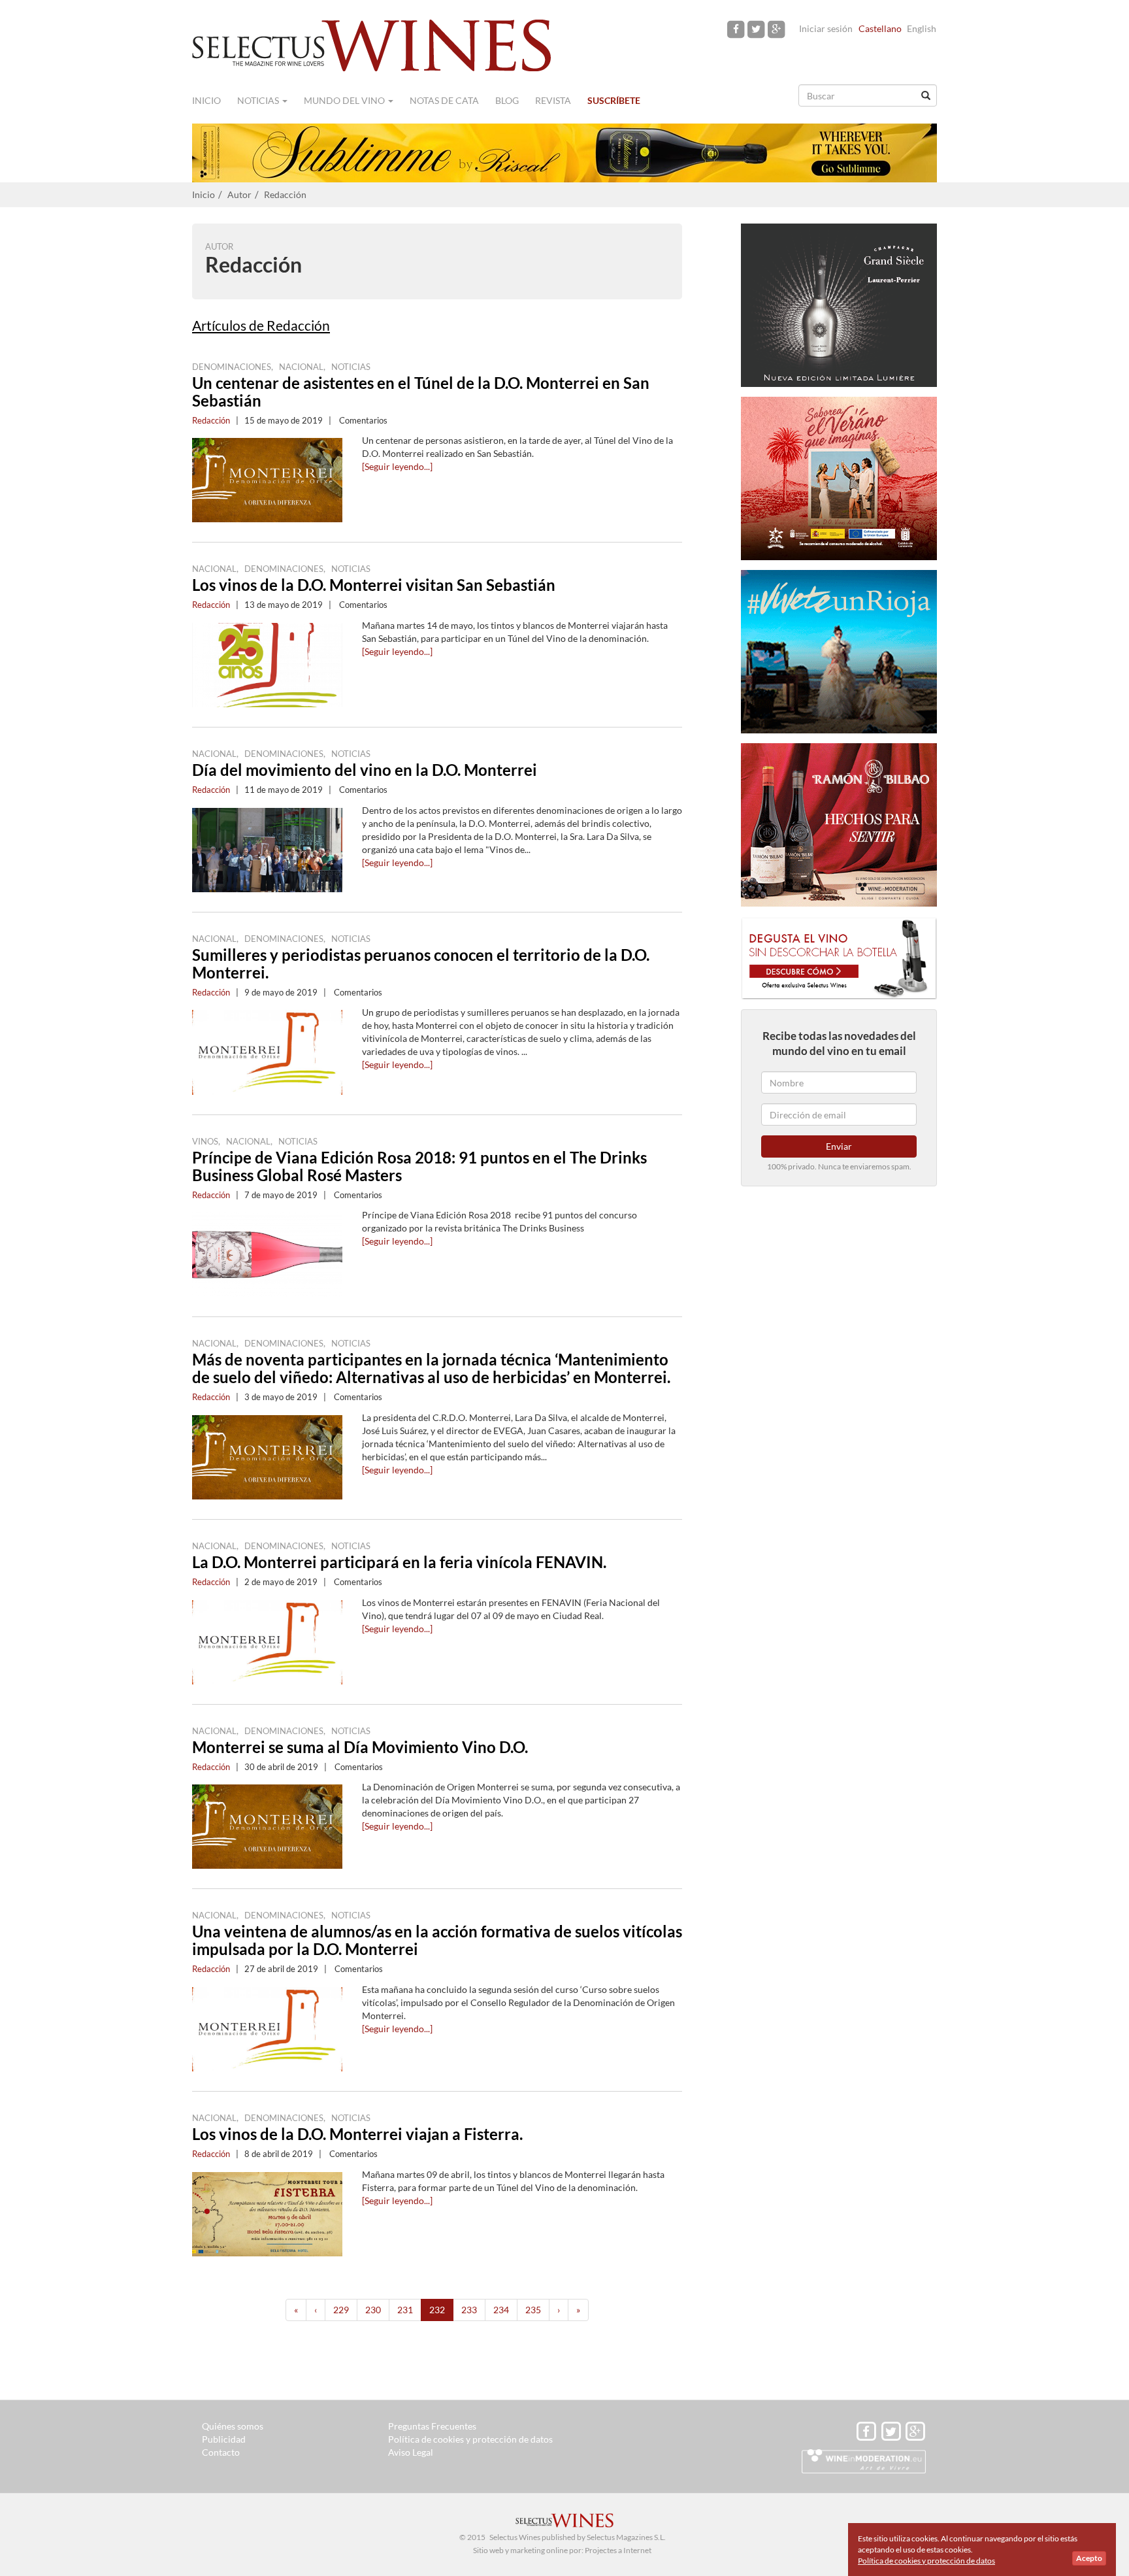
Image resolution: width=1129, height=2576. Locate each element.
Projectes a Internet (618, 2550)
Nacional (301, 367)
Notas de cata (444, 100)
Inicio (206, 100)
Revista (553, 100)
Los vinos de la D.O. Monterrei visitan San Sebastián (374, 585)
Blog (507, 100)
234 (501, 2310)
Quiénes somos (233, 2426)
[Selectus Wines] (372, 44)
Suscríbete (614, 100)
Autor (239, 194)
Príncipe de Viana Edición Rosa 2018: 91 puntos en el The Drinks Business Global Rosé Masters (419, 1166)
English (922, 28)
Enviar (839, 1146)
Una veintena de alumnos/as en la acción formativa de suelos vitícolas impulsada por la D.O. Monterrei (437, 1940)
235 (533, 2310)
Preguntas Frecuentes (432, 2426)
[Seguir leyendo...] (397, 466)
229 (341, 2310)
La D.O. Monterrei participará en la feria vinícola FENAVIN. (399, 1562)
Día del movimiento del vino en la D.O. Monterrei (365, 770)
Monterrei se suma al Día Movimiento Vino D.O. (360, 1747)
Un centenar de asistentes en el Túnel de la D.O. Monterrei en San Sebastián (421, 392)
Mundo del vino (345, 100)
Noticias (259, 100)
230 (373, 2310)
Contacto (221, 2452)
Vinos (205, 1141)
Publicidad (224, 2439)
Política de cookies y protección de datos (470, 2439)
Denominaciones (232, 367)
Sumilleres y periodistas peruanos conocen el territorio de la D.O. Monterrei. (421, 963)
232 (437, 2310)
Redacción (285, 194)
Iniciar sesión (826, 28)
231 (405, 2310)
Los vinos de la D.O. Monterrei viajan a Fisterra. (357, 2134)
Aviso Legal (411, 2452)
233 (469, 2310)
